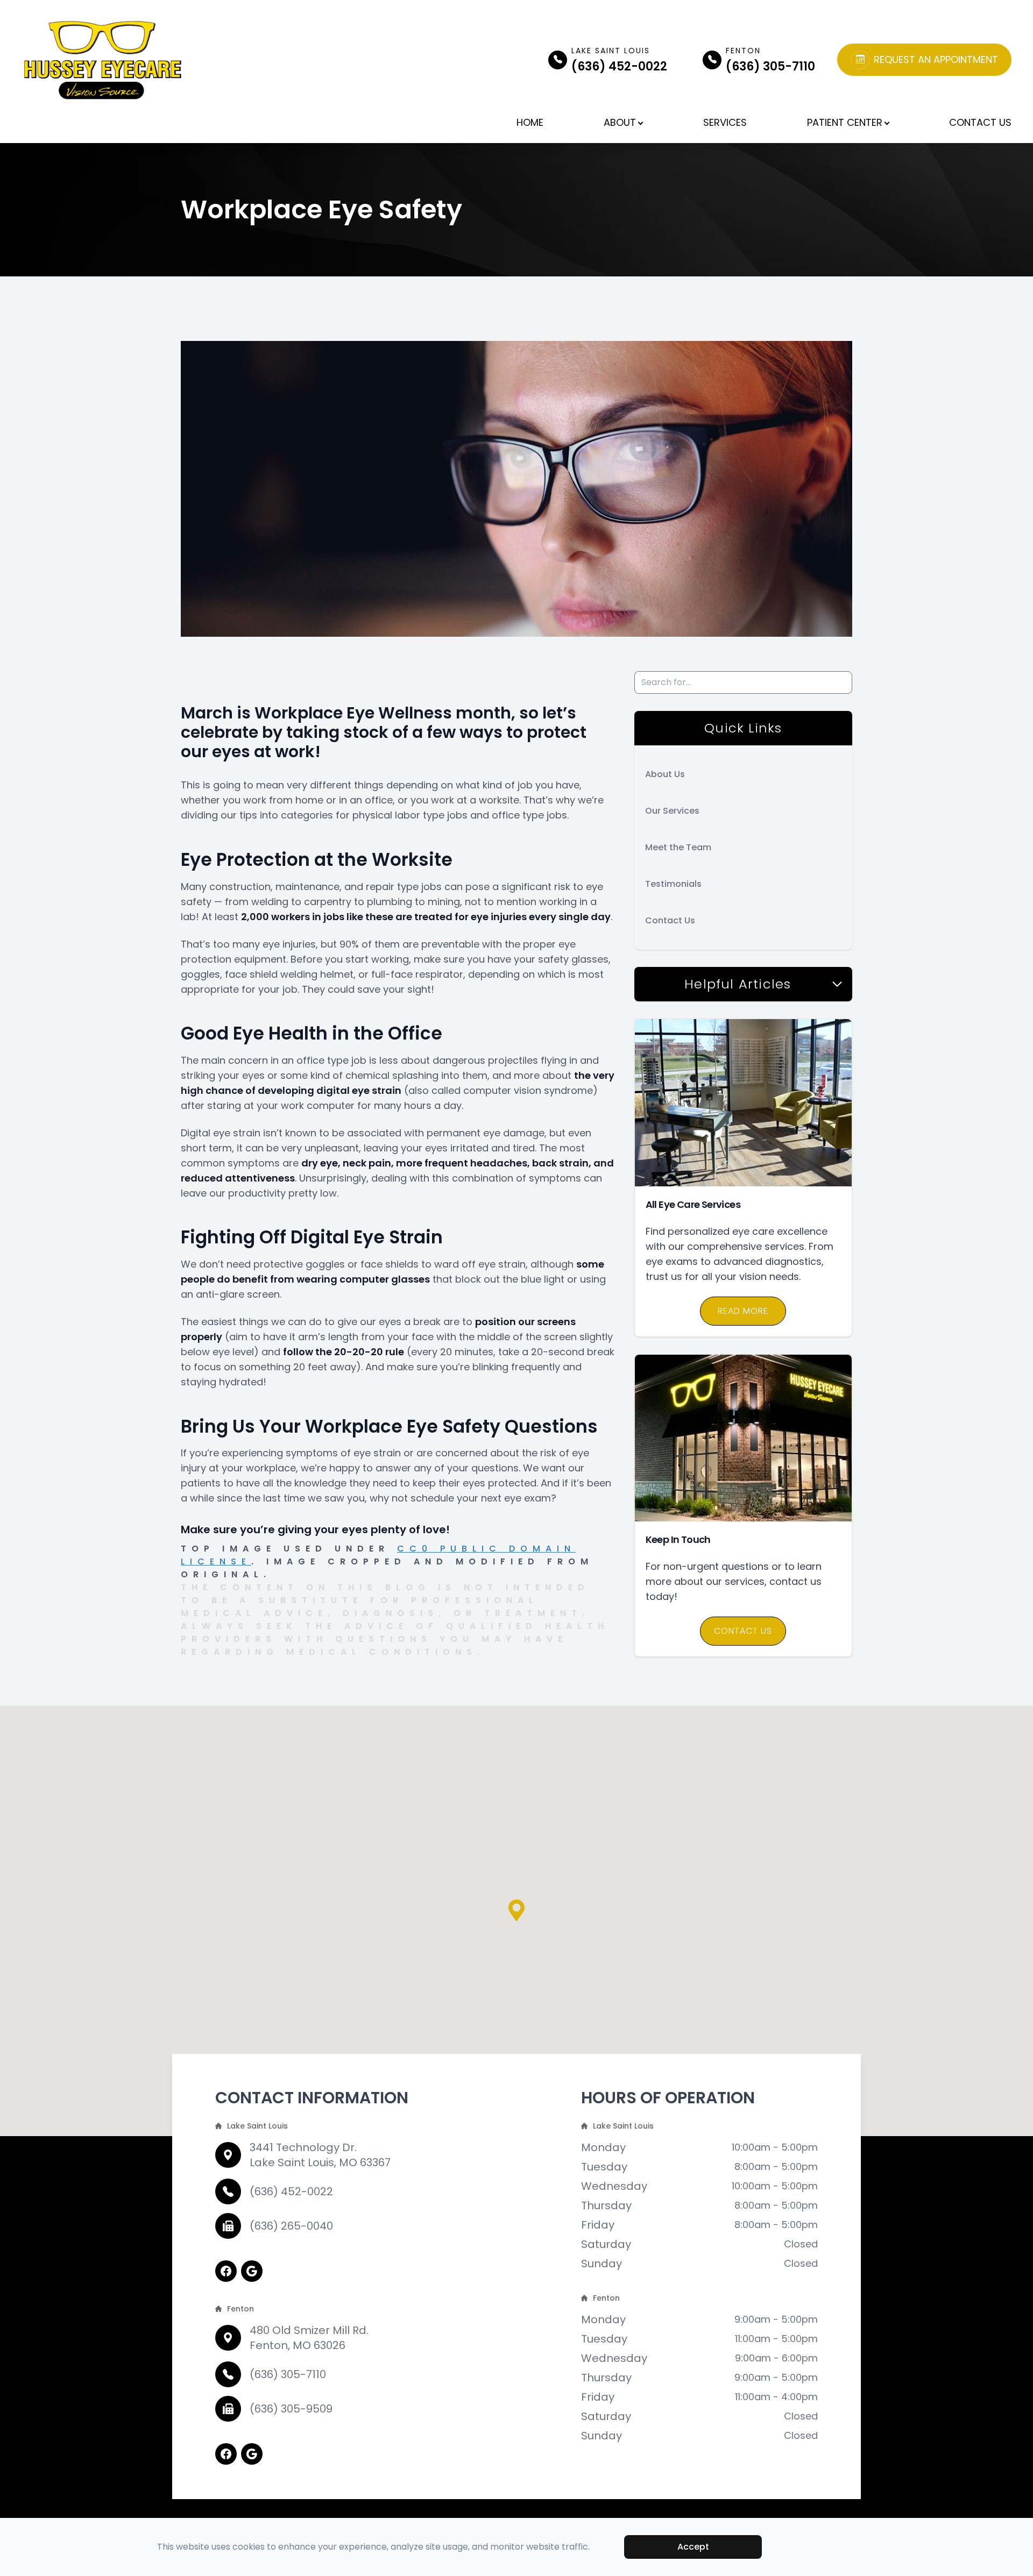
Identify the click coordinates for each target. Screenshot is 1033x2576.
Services (725, 122)
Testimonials (673, 884)
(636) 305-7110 (288, 2374)
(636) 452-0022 (291, 2191)
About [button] (620, 122)
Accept (693, 2547)
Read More (743, 1311)
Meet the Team (678, 847)
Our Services (672, 811)
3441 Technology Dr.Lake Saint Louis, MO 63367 (320, 2155)
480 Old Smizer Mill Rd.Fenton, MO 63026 (309, 2338)
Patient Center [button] (845, 122)
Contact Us (980, 122)
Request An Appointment (936, 60)
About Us (665, 774)
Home (530, 122)
